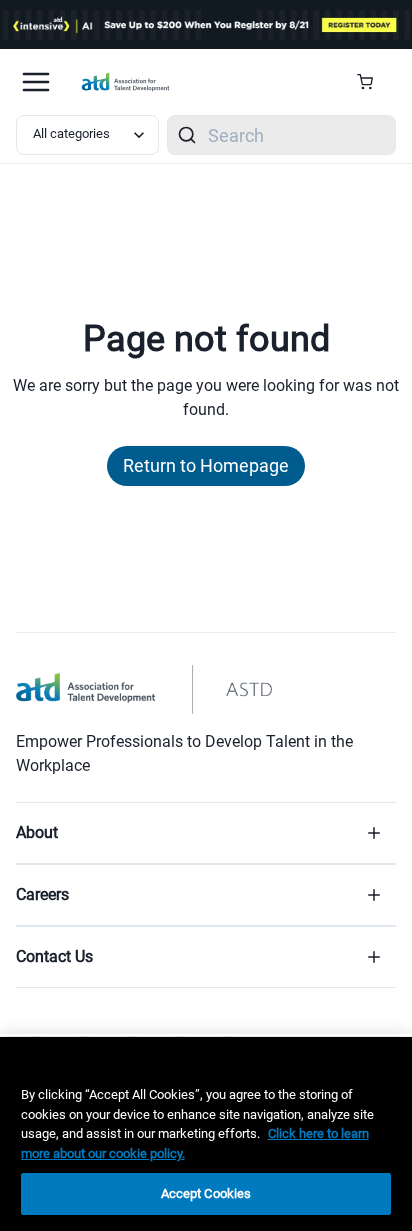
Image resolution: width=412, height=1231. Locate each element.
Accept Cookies (206, 1193)
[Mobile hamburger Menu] (36, 82)
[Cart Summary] (372, 82)
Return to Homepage (206, 465)
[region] (206, 1134)
